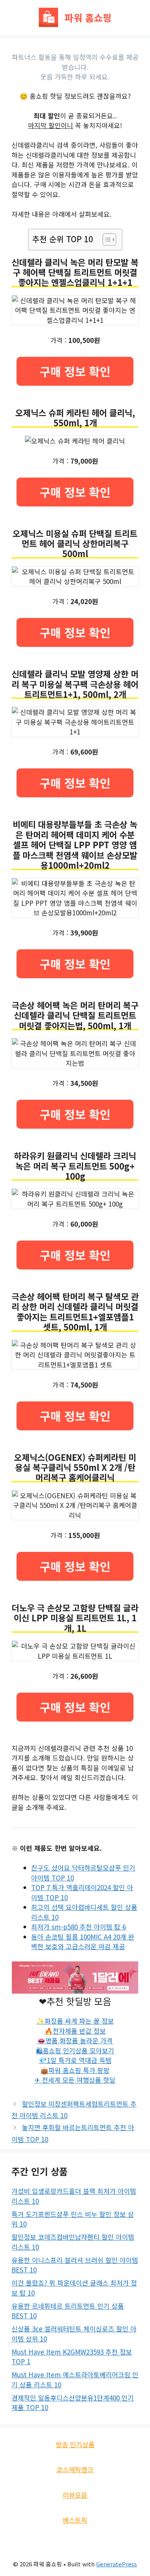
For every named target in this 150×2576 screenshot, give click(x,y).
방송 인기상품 (75, 2444)
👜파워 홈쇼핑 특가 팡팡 (75, 2070)
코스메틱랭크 (75, 2469)
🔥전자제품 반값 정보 (75, 2031)
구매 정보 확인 (75, 371)
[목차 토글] (106, 240)
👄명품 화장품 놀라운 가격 (75, 2040)
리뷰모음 (75, 2495)
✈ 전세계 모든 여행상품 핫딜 (75, 2080)
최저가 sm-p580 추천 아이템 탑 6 (78, 1927)
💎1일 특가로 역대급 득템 (75, 2060)
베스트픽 (75, 2520)
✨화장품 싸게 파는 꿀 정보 (75, 2021)
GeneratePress (117, 2564)
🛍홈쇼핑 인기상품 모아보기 (75, 2050)
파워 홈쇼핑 (88, 17)
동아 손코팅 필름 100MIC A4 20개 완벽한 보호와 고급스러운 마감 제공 (83, 1942)
